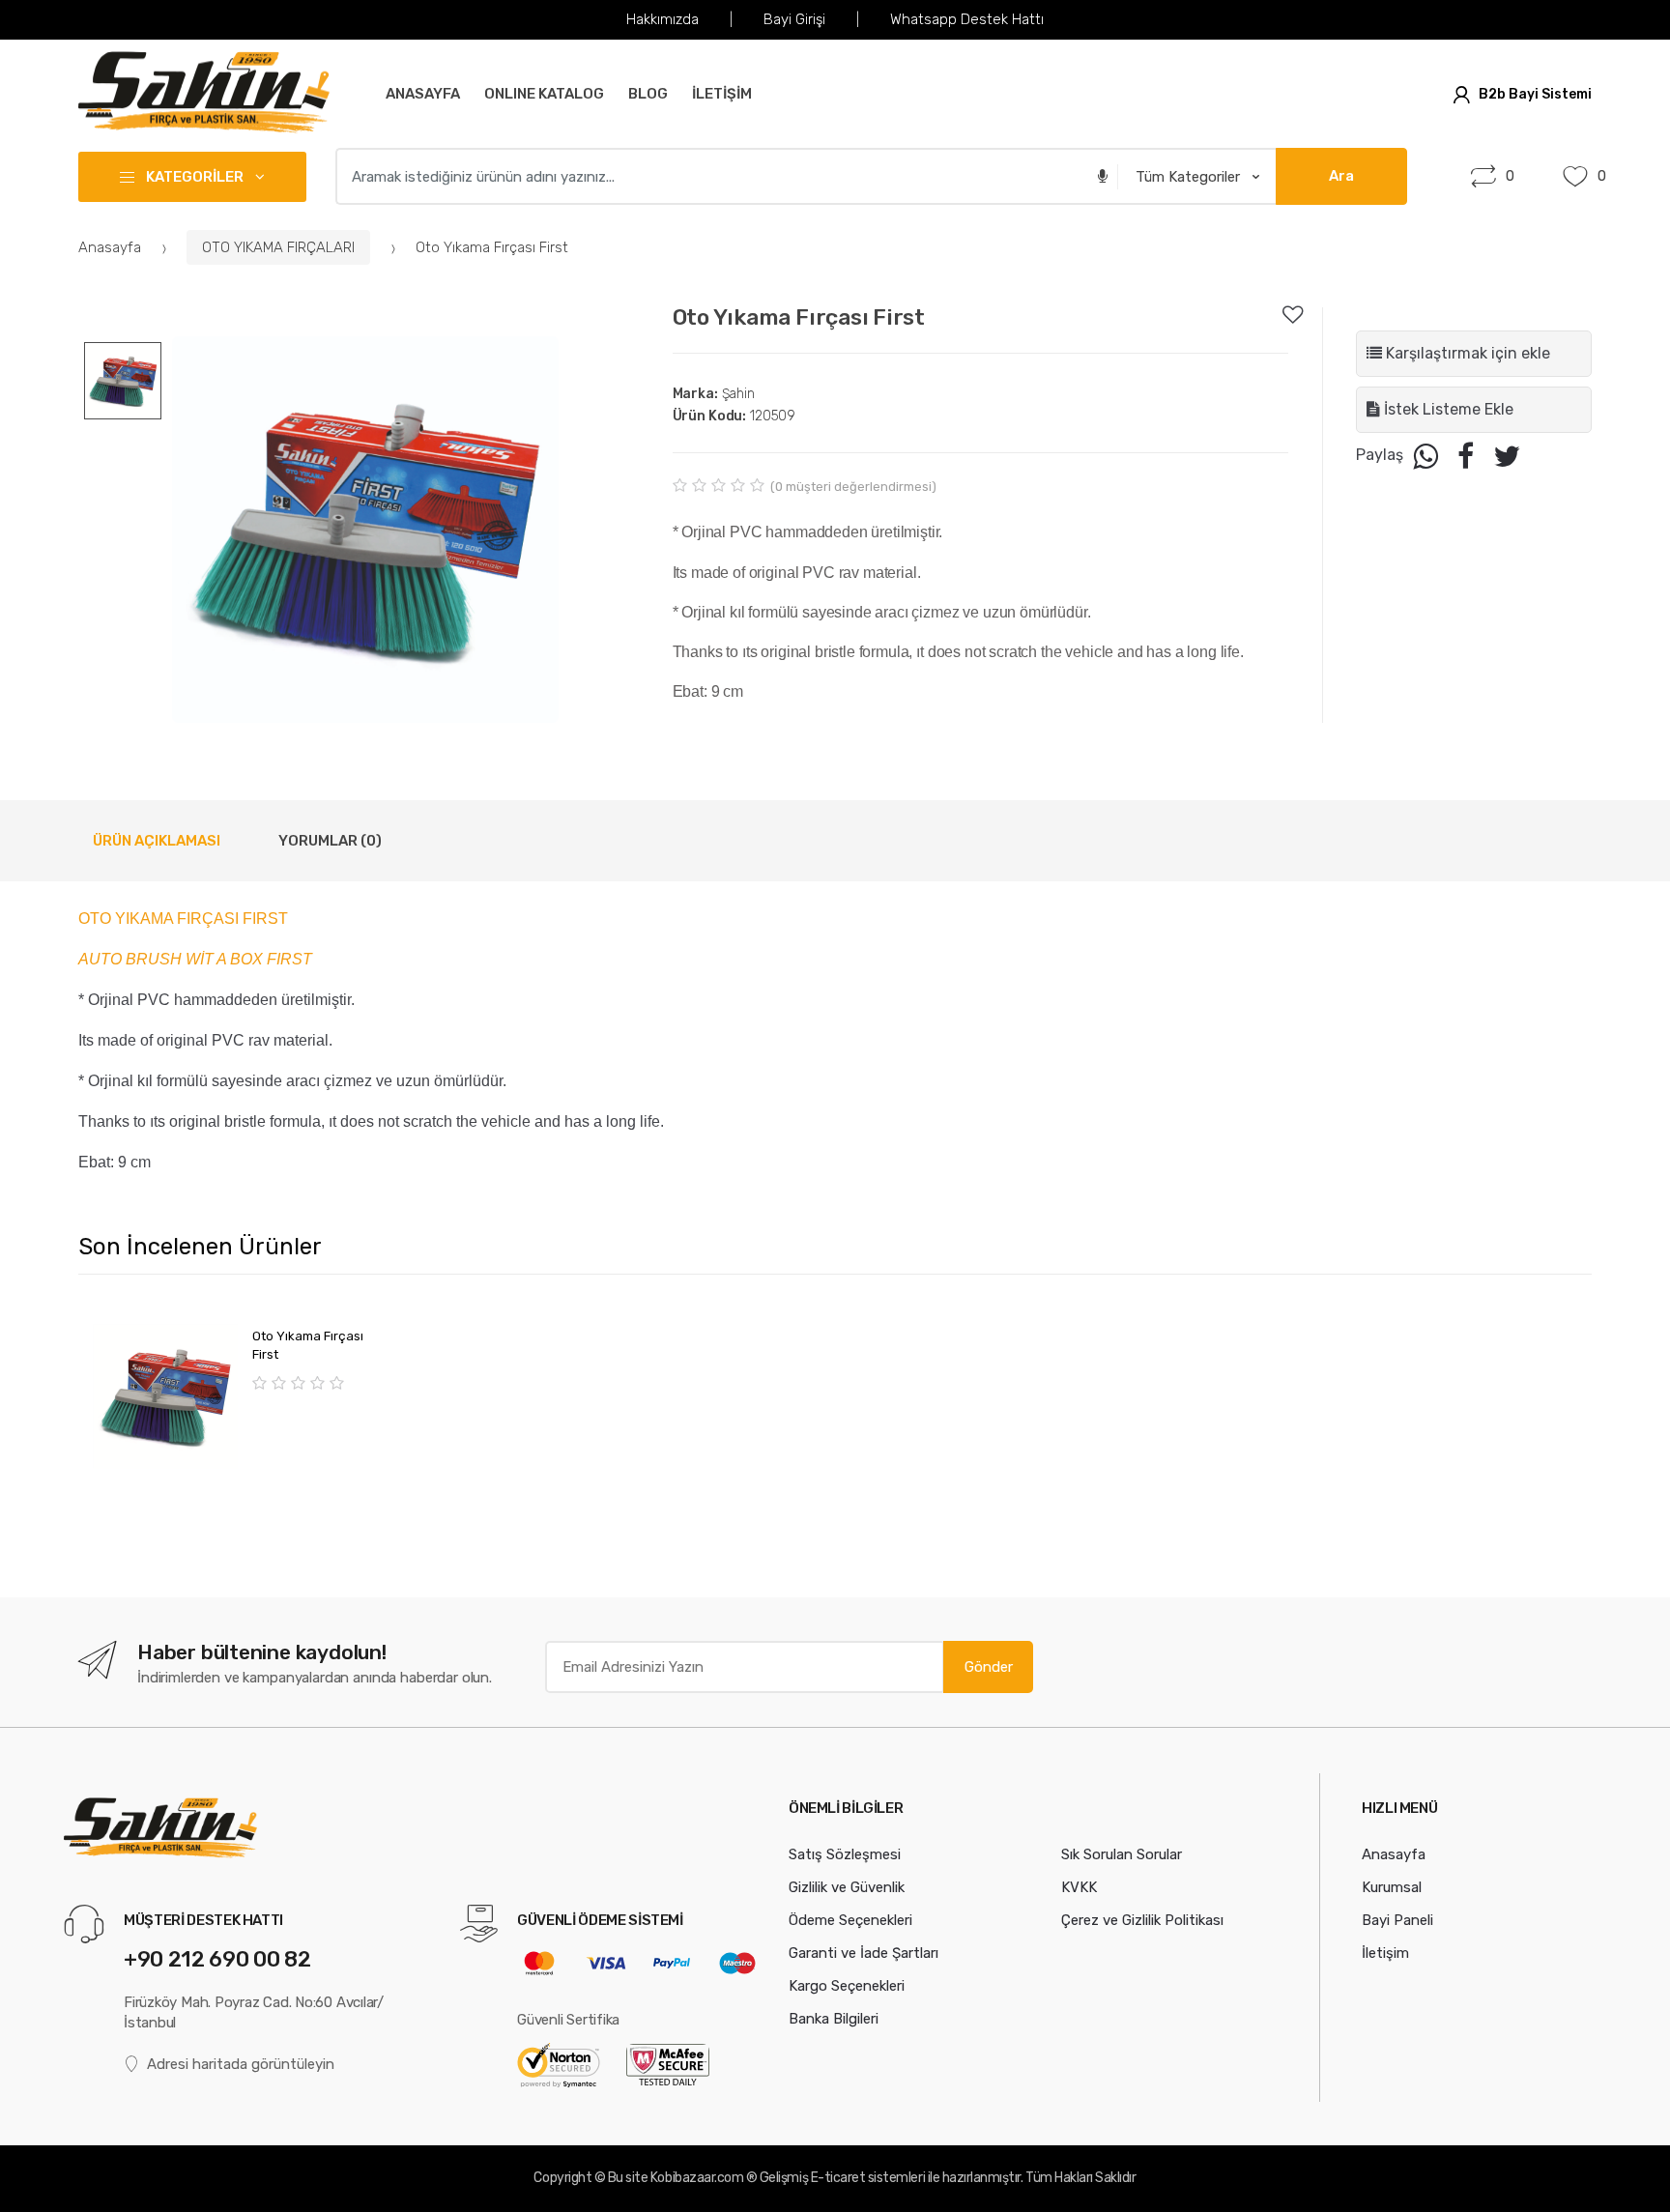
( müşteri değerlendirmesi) (853, 487)
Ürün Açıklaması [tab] (157, 841)
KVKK (1079, 1887)
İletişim (1385, 1953)
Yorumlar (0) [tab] (330, 841)
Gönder (989, 1667)
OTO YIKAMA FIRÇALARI (278, 247)
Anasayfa (423, 94)
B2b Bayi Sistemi (1535, 94)
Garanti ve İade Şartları (864, 1953)
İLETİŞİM (722, 94)
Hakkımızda (662, 19)
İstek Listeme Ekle (1447, 409)
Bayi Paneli (1397, 1920)
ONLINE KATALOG (544, 94)
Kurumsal (1392, 1887)
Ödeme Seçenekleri (850, 1920)
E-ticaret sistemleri (868, 2178)
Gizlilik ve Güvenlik (847, 1887)
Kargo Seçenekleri (847, 1986)
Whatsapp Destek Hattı (967, 19)
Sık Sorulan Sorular (1122, 1854)
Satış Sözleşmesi (845, 1854)
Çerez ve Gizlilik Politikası (1142, 1920)
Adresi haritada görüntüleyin (241, 2064)
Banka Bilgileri (834, 2019)
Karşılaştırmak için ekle (1466, 353)
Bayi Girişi (794, 19)
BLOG (648, 94)
